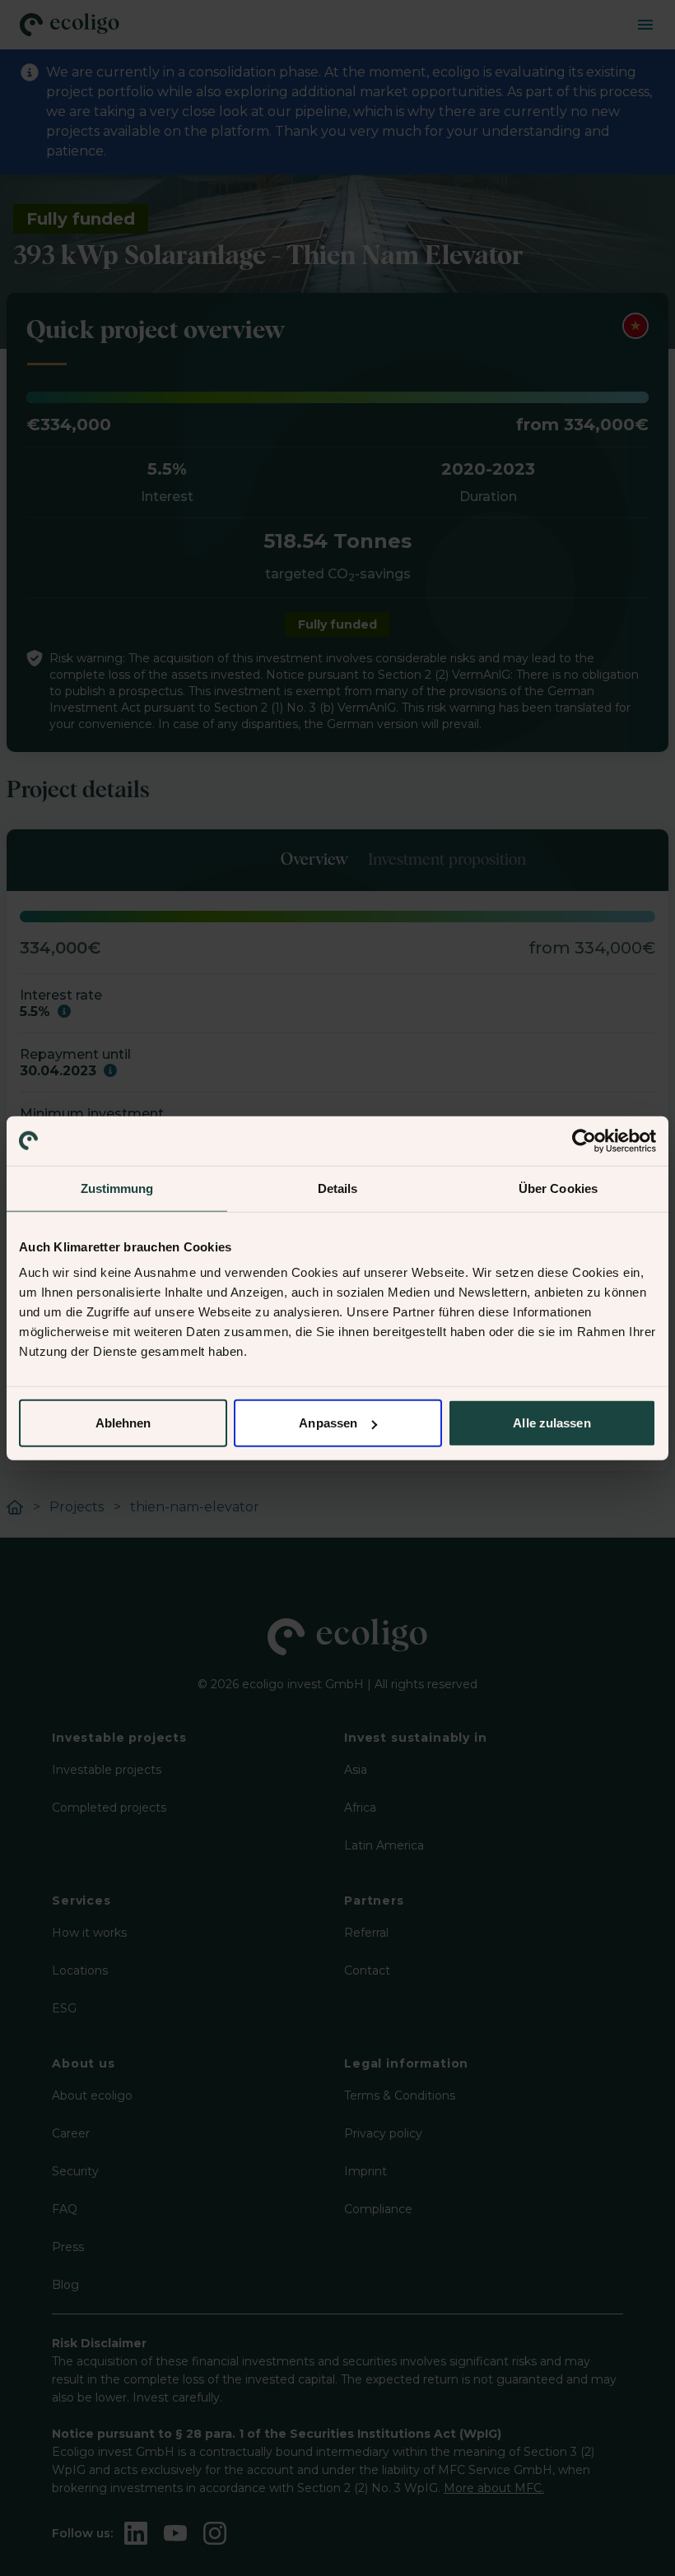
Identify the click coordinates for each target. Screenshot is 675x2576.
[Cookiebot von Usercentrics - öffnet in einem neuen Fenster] (584, 1140)
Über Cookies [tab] (558, 1188)
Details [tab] (338, 1188)
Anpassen (328, 1423)
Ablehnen (123, 1423)
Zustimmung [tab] (117, 1188)
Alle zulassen (552, 1423)
